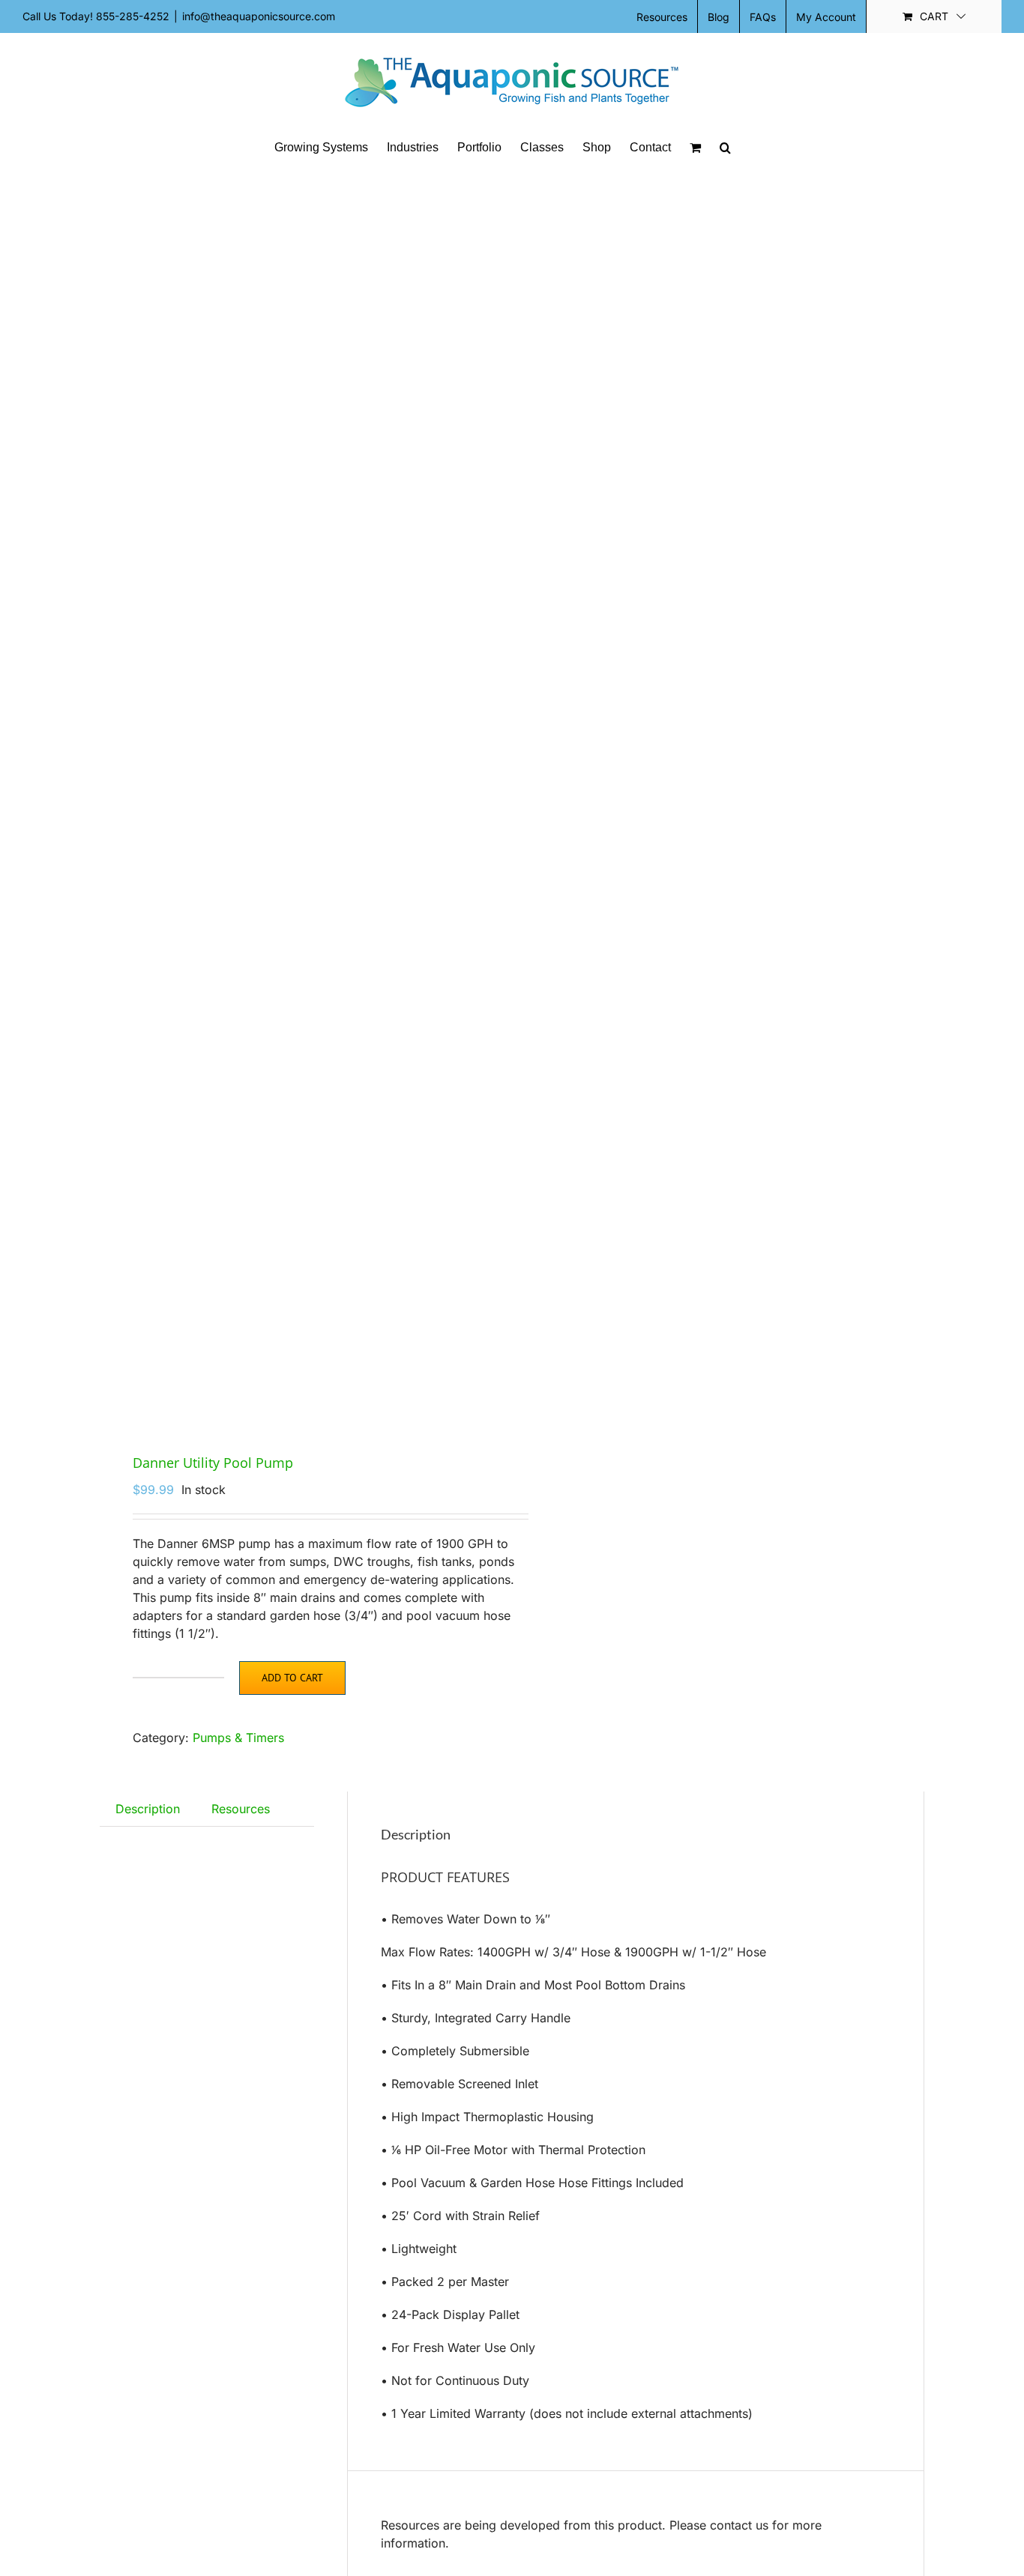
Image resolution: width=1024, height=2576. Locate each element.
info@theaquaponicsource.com (259, 16)
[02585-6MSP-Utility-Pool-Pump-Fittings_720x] (298, 799)
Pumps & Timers (238, 1738)
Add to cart (292, 1678)
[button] (725, 148)
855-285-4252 (133, 16)
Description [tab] (148, 1809)
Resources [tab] (241, 1809)
